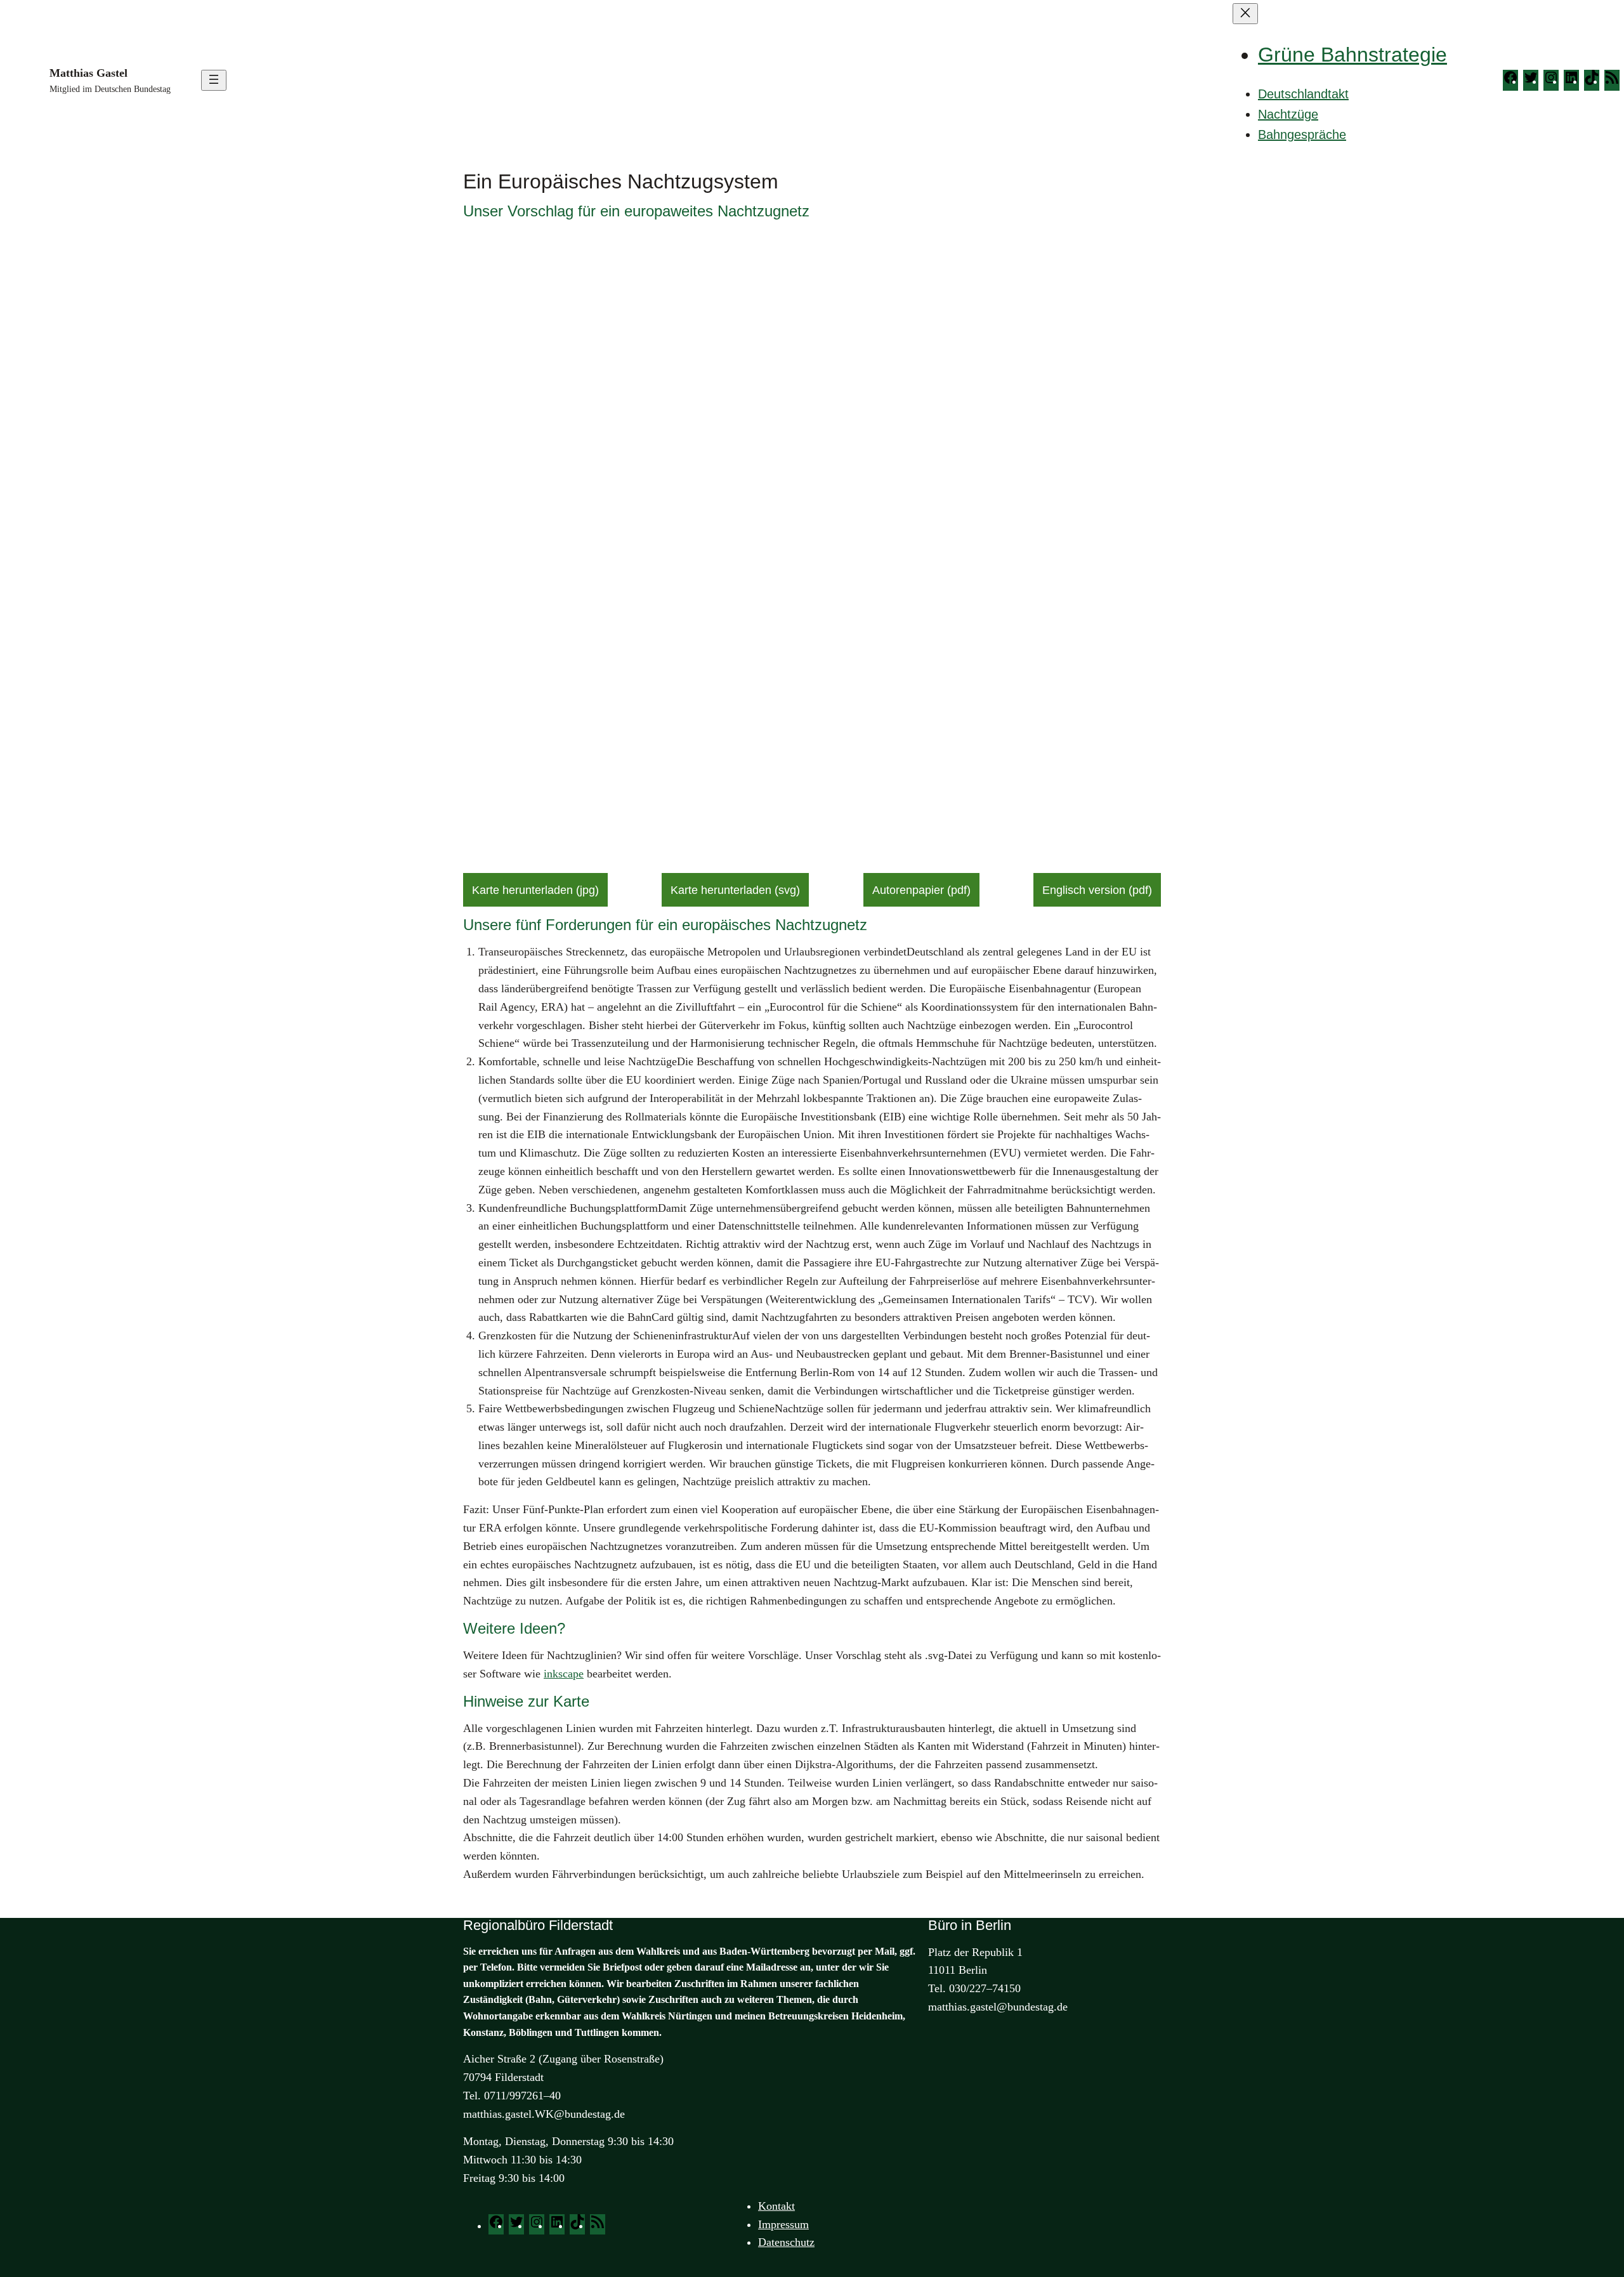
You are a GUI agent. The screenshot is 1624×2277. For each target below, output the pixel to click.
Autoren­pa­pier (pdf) (921, 890)
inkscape (564, 1674)
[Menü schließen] (1245, 14)
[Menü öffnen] (214, 80)
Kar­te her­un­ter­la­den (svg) (735, 890)
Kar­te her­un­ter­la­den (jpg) (535, 890)
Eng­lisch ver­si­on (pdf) (1097, 890)
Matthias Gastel (88, 73)
